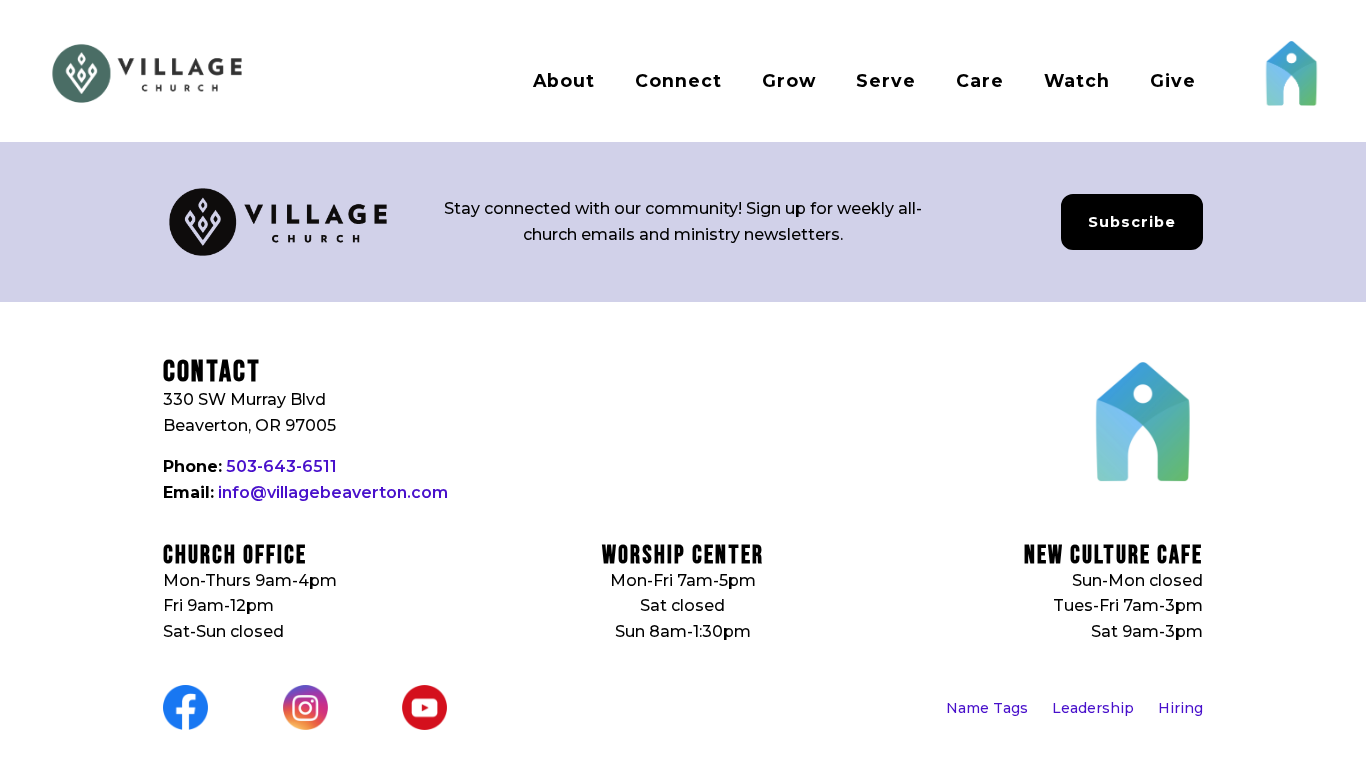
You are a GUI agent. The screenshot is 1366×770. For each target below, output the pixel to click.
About (564, 80)
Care (980, 80)
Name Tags (987, 708)
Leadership (1093, 708)
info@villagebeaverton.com (333, 492)
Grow (789, 80)
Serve (886, 80)
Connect (678, 80)
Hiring (1180, 708)
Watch (1077, 80)
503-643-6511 (281, 466)
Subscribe (1132, 222)
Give (1173, 80)
